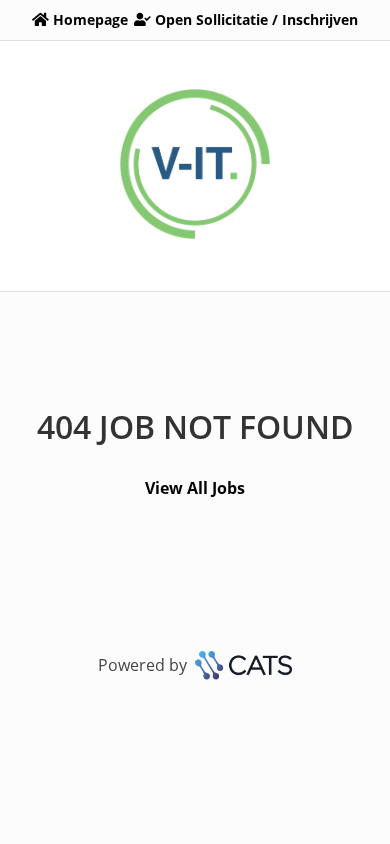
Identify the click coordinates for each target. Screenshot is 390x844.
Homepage (90, 19)
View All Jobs (195, 488)
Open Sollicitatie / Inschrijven (256, 19)
